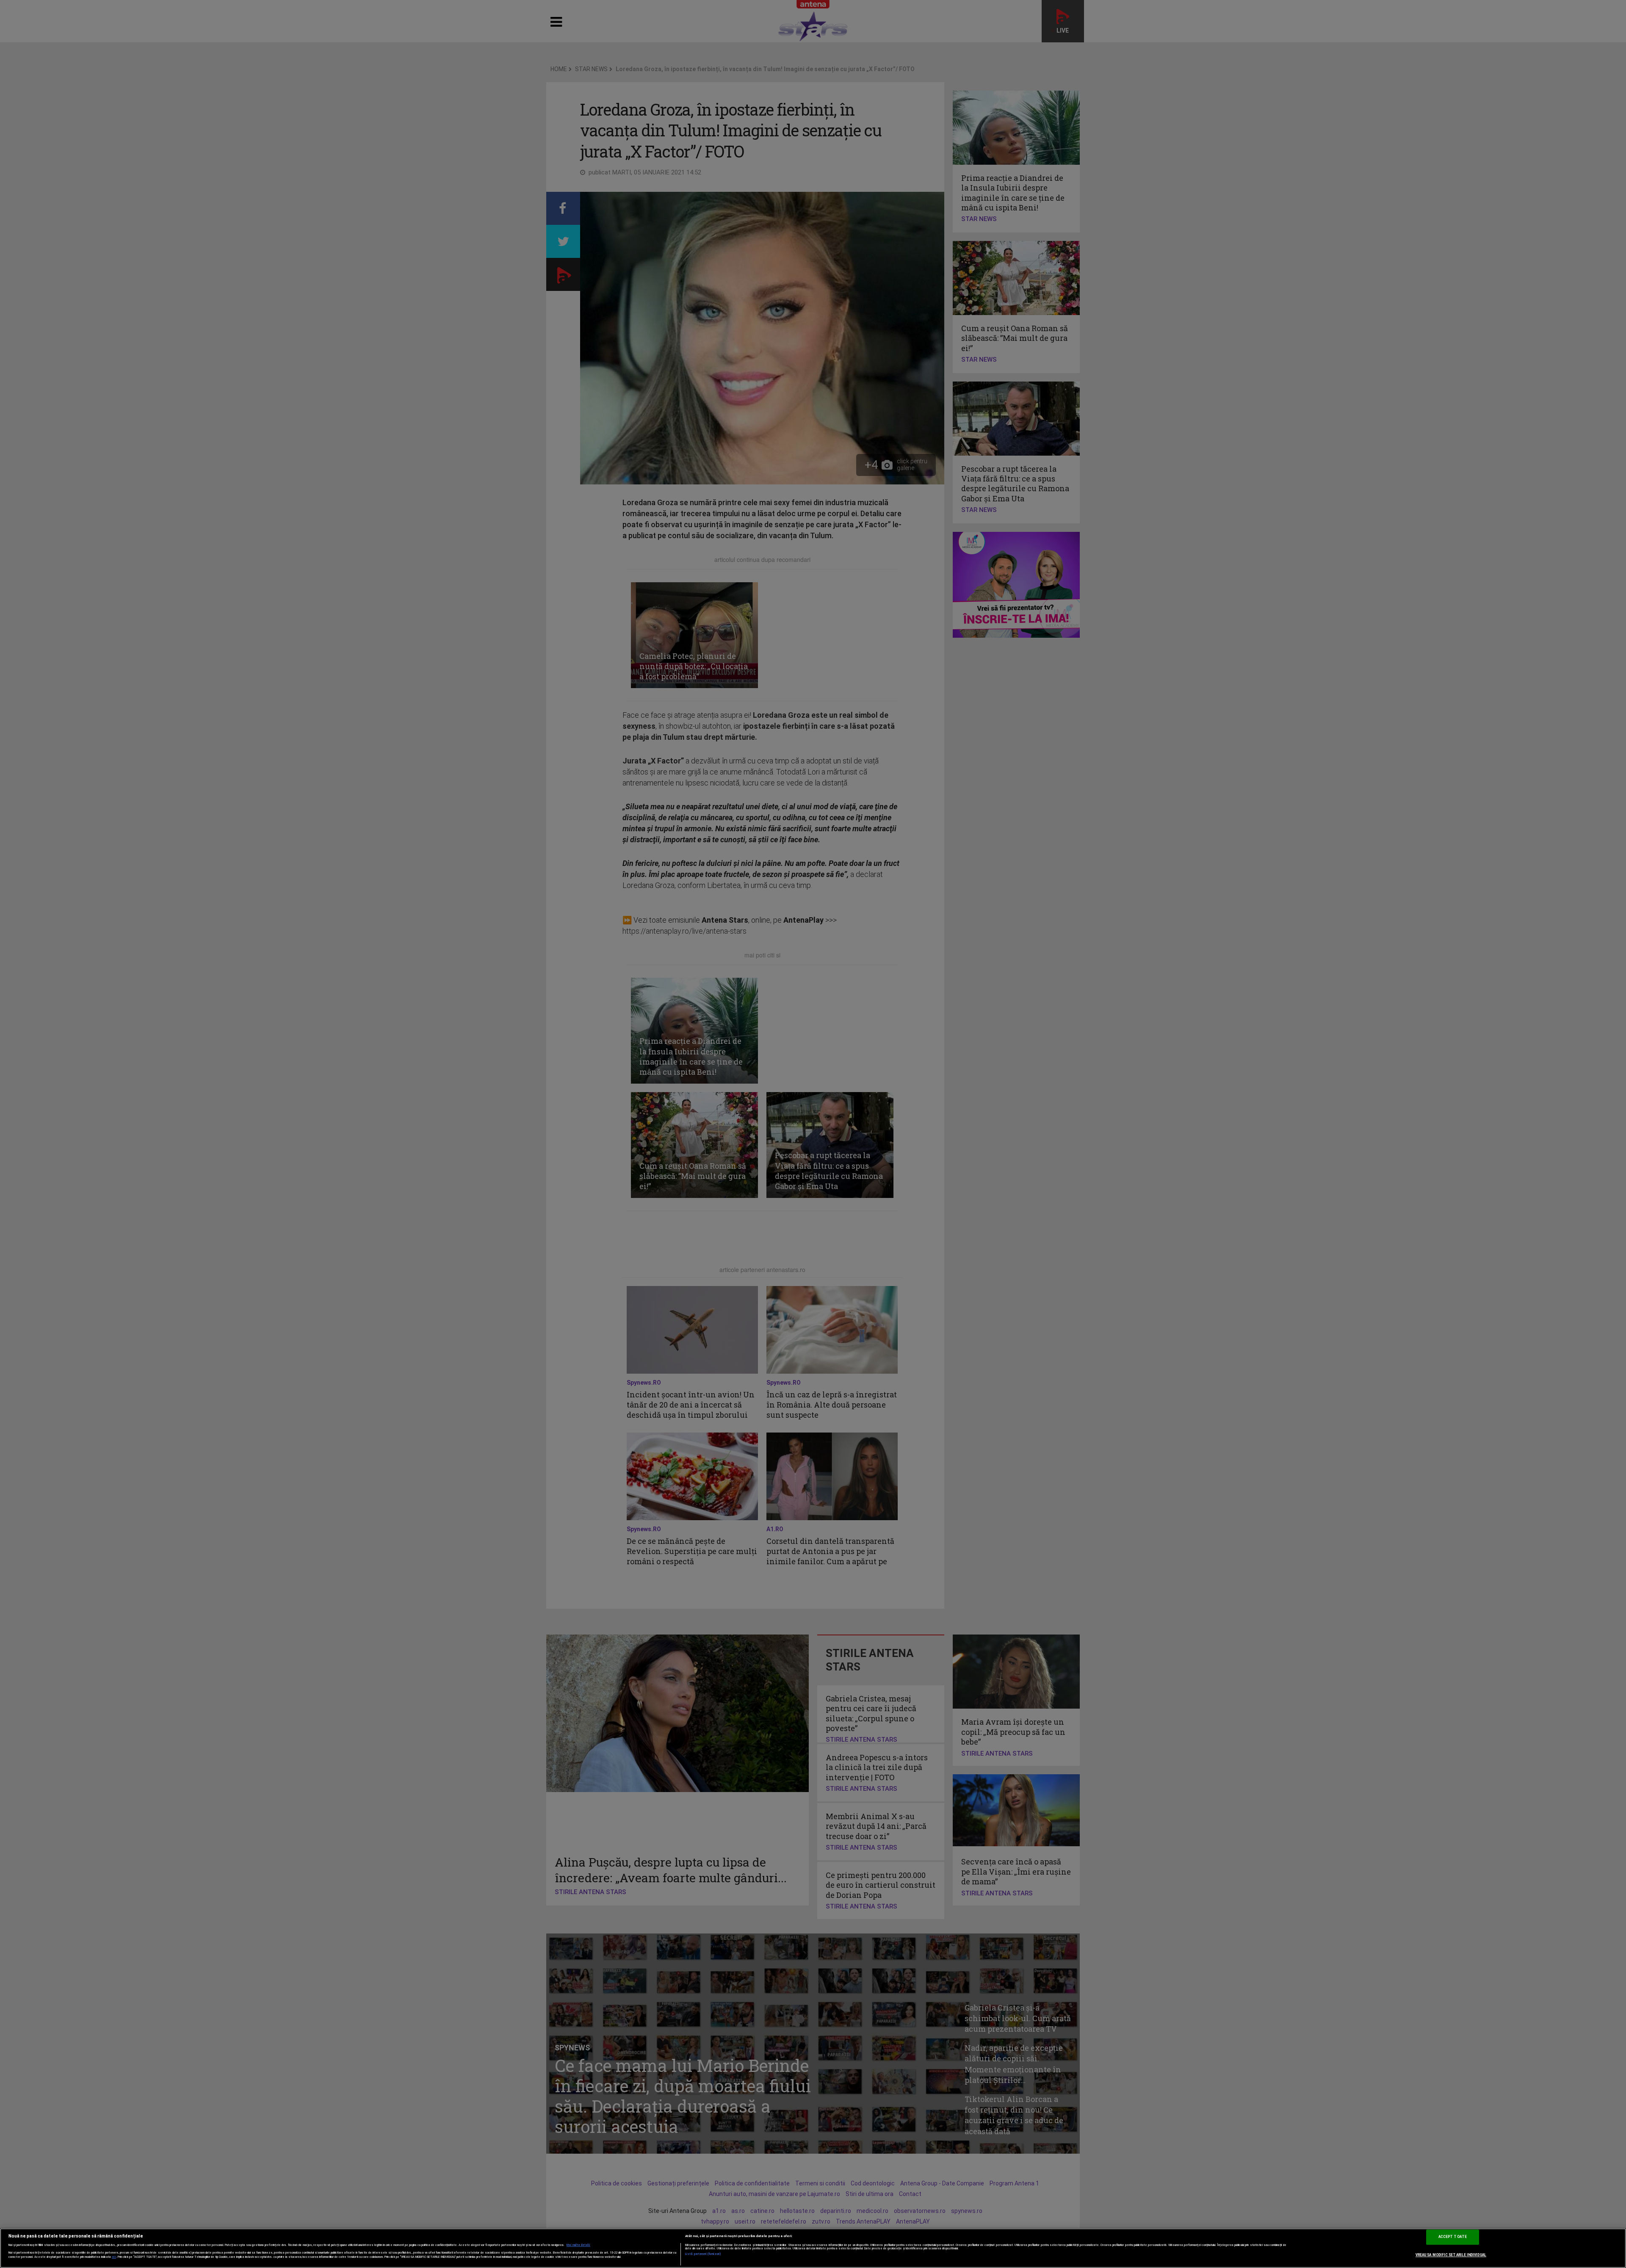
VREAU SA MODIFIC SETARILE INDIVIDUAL (1451, 2255)
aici (114, 2257)
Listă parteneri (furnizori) (703, 2254)
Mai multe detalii (578, 2245)
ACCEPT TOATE (1453, 2237)
